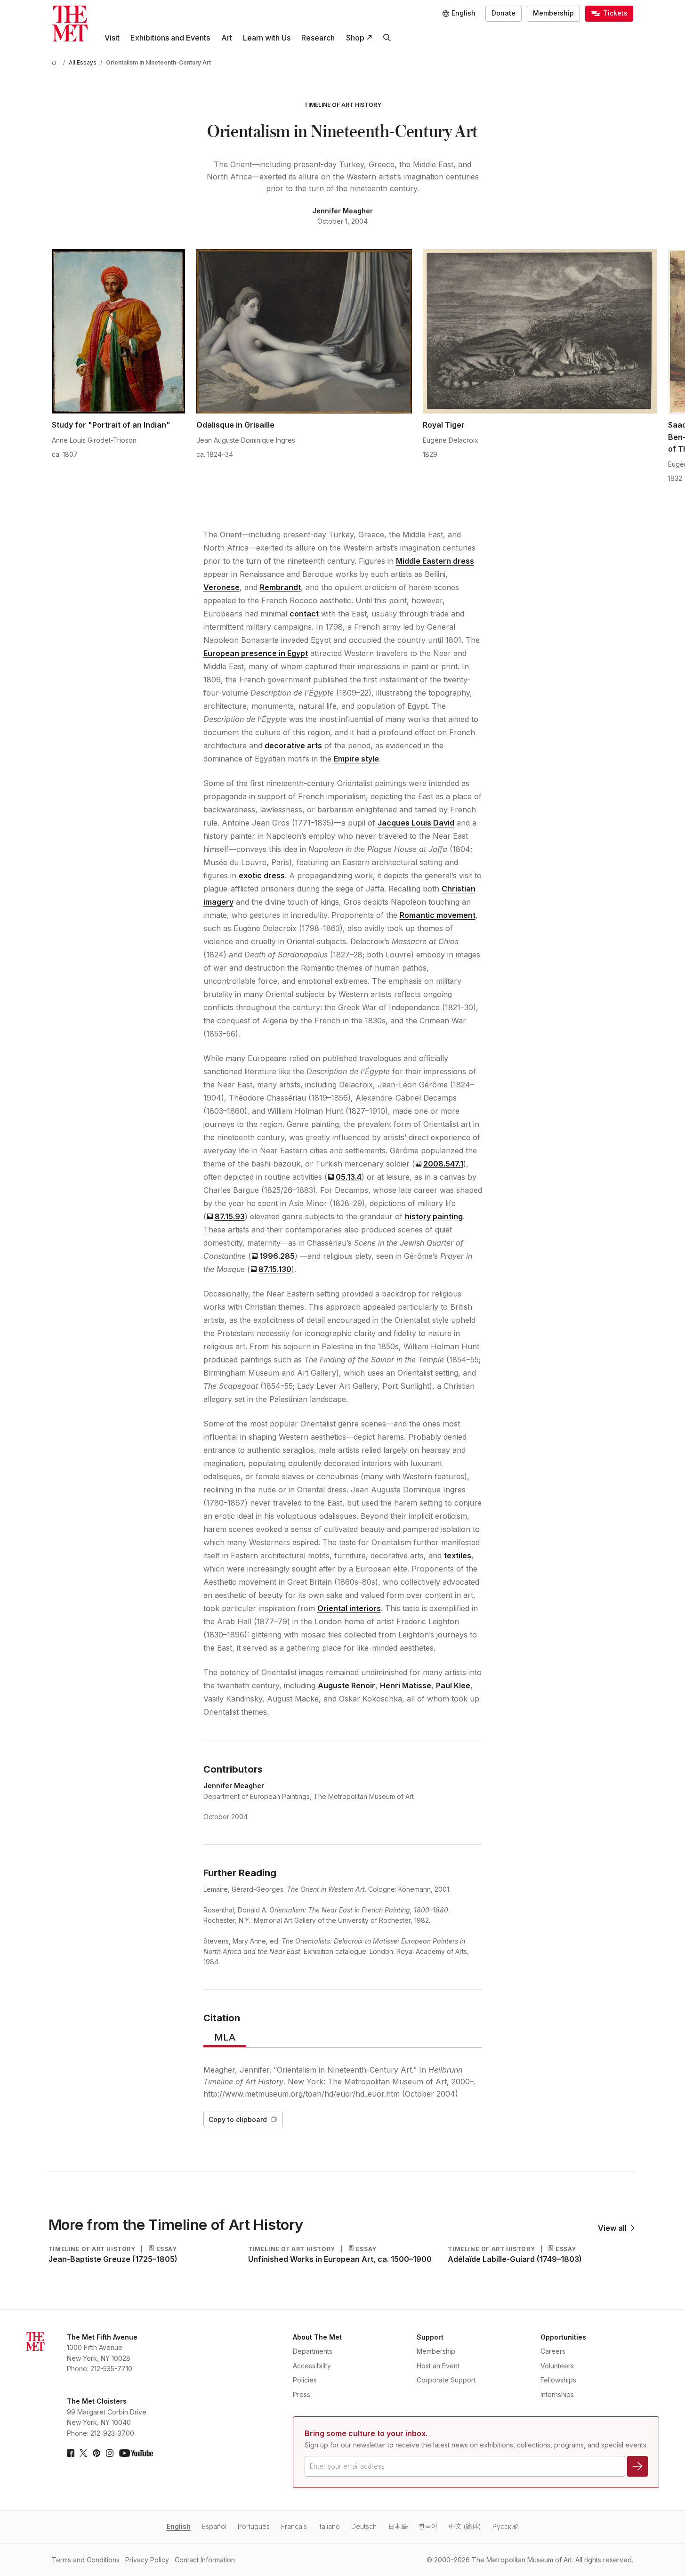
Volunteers (557, 2366)
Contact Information (205, 2560)
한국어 (428, 2526)
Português (254, 2526)
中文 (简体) (465, 2526)
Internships (557, 2394)
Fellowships (558, 2380)
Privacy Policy (147, 2560)
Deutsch (364, 2526)
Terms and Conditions (86, 2560)
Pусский (506, 2526)
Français (294, 2526)
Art (227, 38)
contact (304, 614)
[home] (56, 62)
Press (302, 2394)
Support (430, 2337)
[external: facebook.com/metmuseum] (71, 2453)
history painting (434, 1216)
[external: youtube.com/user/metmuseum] (136, 2453)
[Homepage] (70, 24)
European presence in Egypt (256, 653)
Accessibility (312, 2366)
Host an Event (438, 2366)
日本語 (398, 2526)
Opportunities (563, 2337)
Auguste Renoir (347, 1685)
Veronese (222, 587)
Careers (553, 2351)
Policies (305, 2380)
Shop (355, 38)
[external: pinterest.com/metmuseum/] (97, 2453)
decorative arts (293, 745)
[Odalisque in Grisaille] (304, 332)
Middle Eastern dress (435, 561)
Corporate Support (446, 2380)
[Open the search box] (387, 38)
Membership (553, 13)
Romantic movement (438, 915)
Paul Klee (453, 1685)
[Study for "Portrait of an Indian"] (118, 332)
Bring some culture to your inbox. (366, 2433)
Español (214, 2526)
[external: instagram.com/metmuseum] (110, 2453)
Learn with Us (267, 38)
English (179, 2526)
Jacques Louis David (416, 823)
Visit (112, 38)
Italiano (329, 2526)
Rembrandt (280, 587)
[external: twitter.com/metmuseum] (83, 2453)
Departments (313, 2351)
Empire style (356, 759)
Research (318, 38)
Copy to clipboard (238, 2119)
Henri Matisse (406, 1685)
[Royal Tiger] (540, 332)
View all (612, 2228)
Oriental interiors (349, 1608)
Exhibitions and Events (170, 38)
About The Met (317, 2337)
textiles (458, 1555)
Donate (504, 13)
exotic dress (262, 875)
